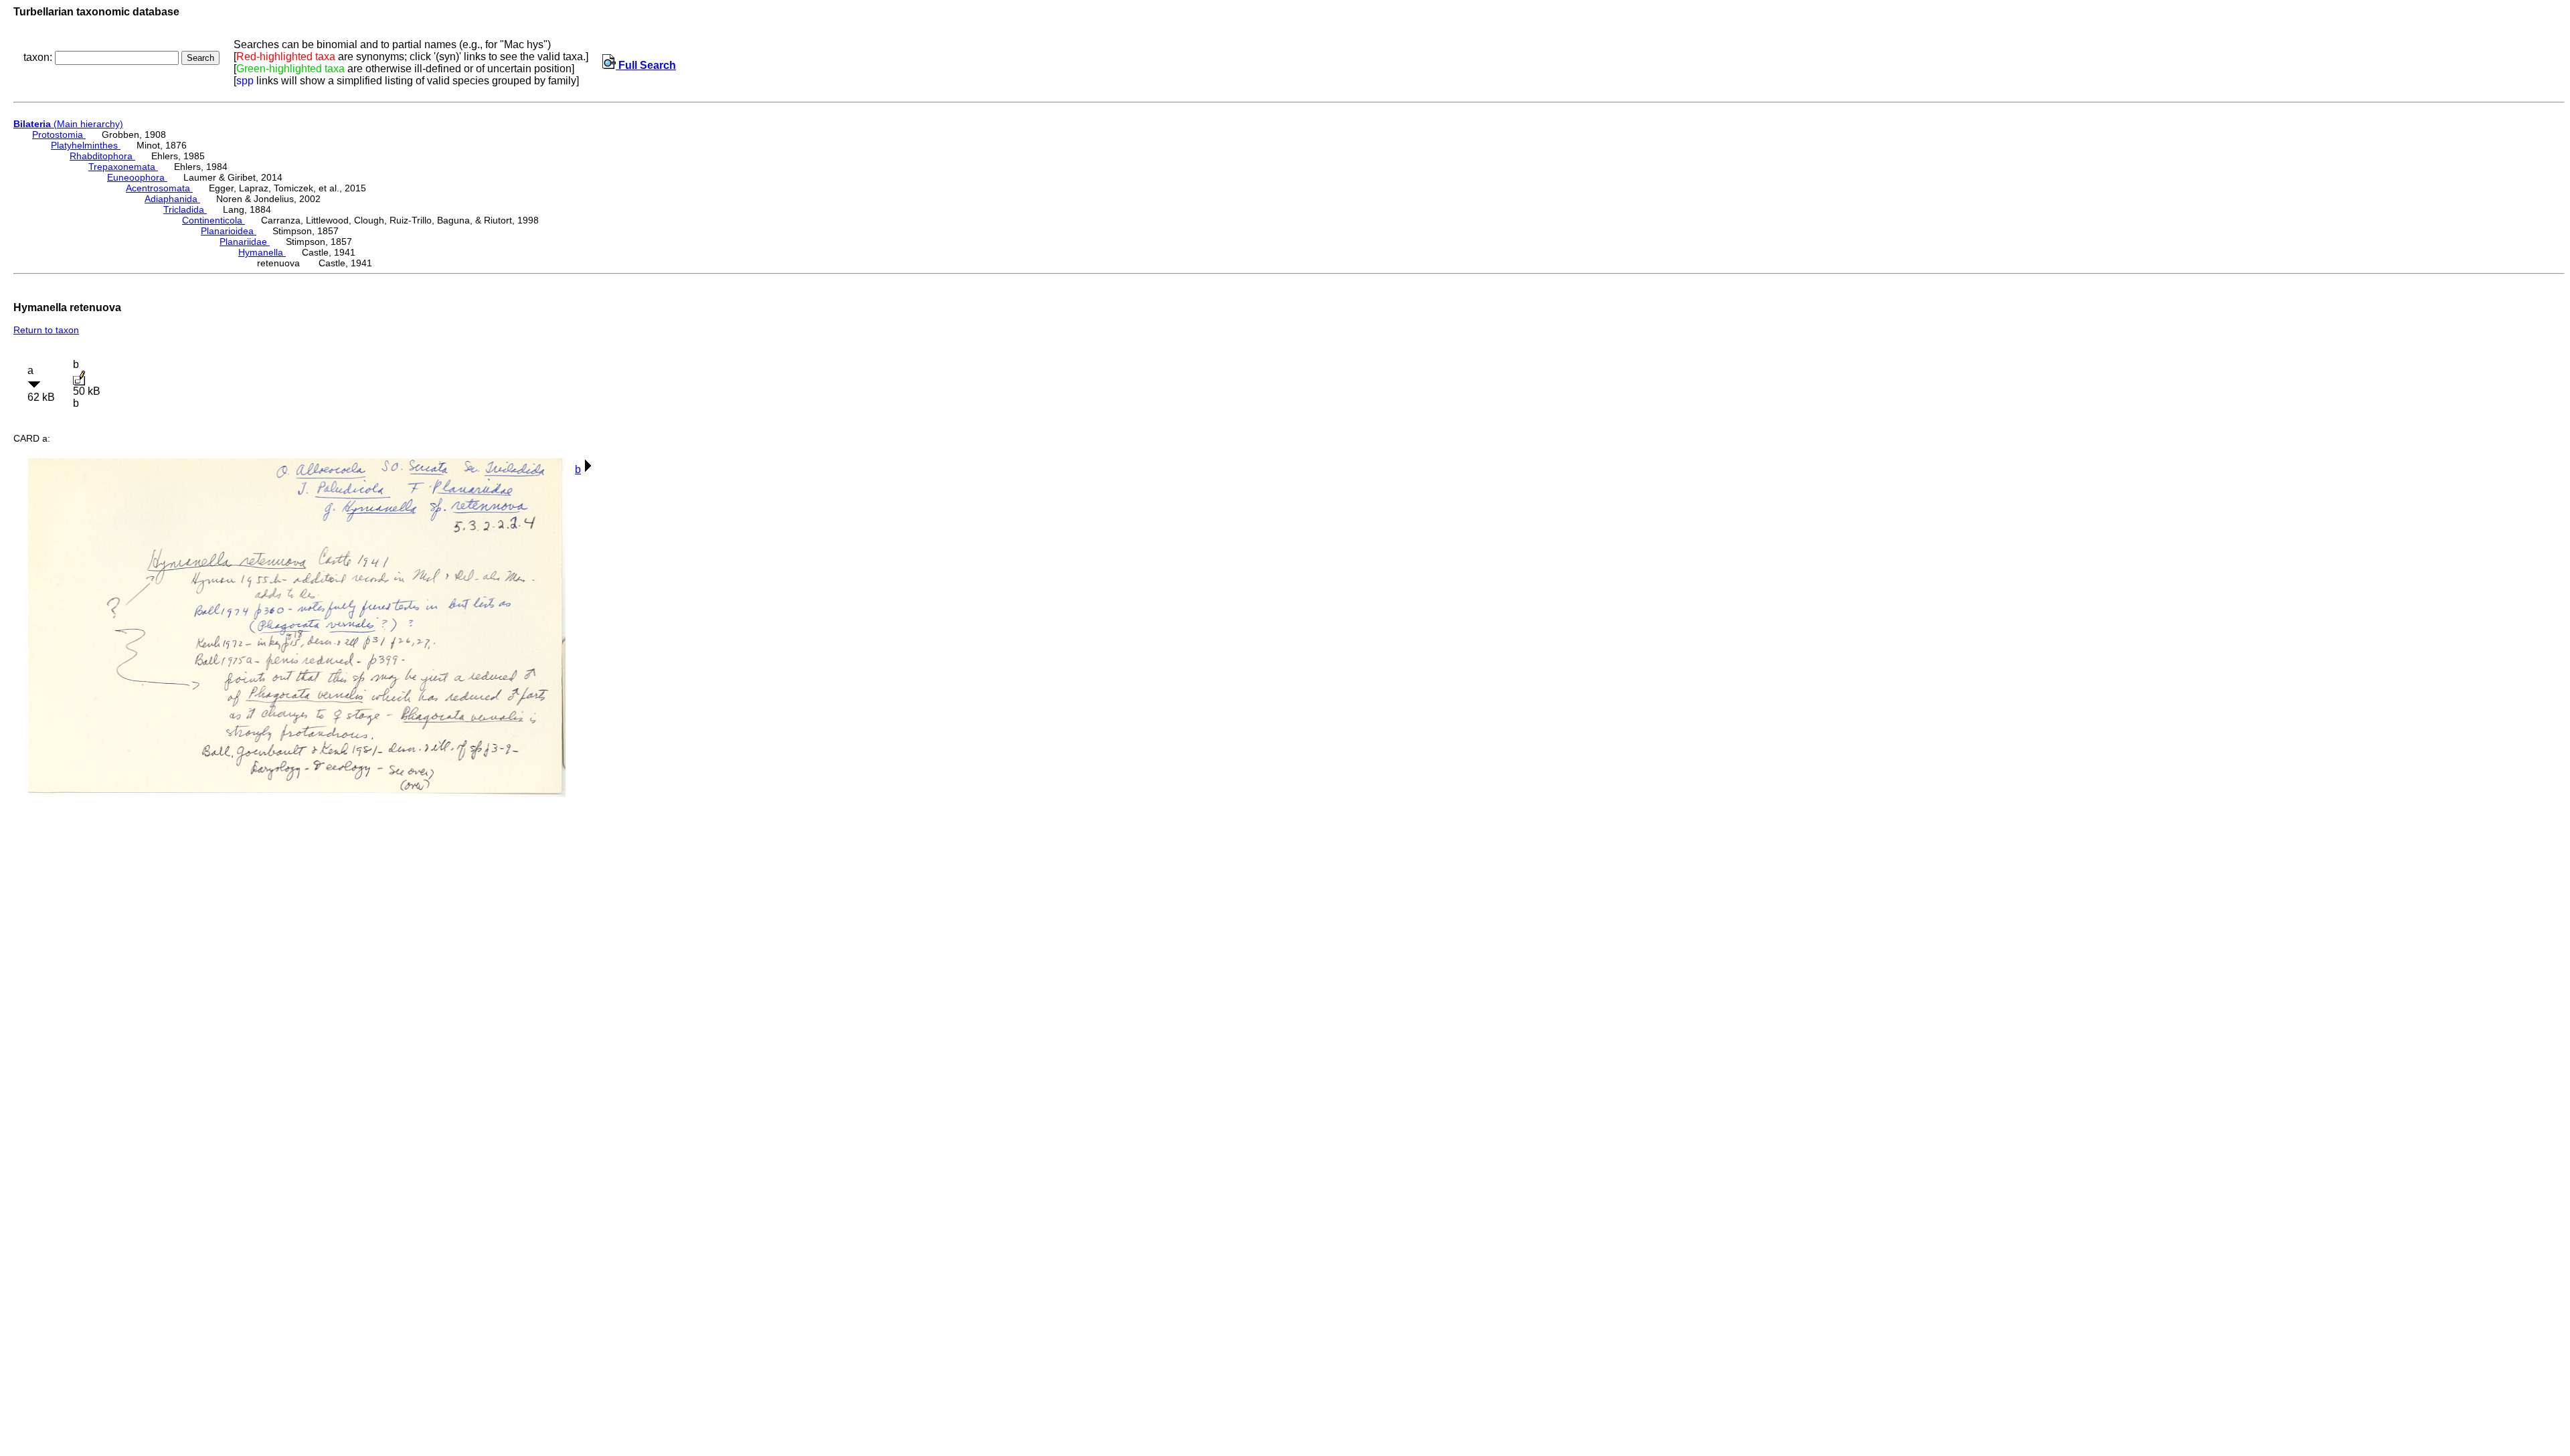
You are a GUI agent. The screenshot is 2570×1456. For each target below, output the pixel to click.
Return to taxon (46, 330)
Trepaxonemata (123, 167)
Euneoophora (137, 177)
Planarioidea (229, 231)
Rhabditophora (102, 156)
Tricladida (185, 209)
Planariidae (245, 242)
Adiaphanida (172, 199)
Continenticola (213, 220)
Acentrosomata (159, 188)
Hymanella (262, 252)
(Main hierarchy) (68, 124)
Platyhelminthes (86, 145)
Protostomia (59, 134)
